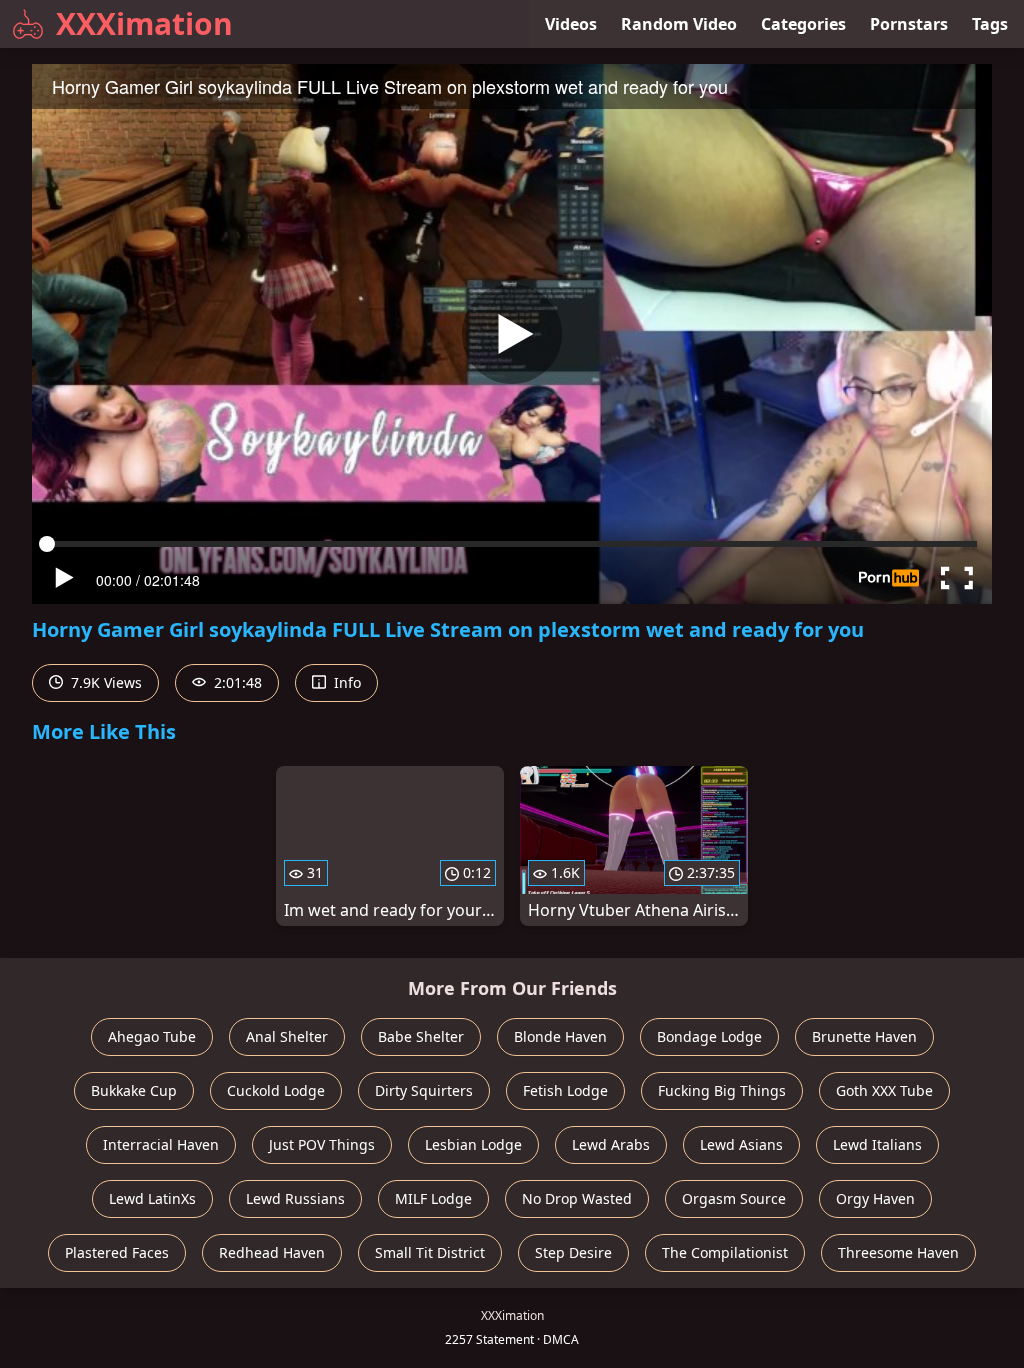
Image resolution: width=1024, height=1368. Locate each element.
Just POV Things (322, 1144)
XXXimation (144, 23)
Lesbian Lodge (473, 1144)
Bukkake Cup (134, 1090)
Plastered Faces (117, 1252)
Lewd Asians (741, 1144)
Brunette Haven (864, 1036)
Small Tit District (430, 1252)
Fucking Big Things (722, 1090)
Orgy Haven (875, 1198)
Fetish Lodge (565, 1090)
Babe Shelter (421, 1036)
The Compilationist (725, 1252)
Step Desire (573, 1252)
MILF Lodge (433, 1198)
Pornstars (909, 24)
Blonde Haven (560, 1036)
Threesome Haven (898, 1252)
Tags (990, 24)
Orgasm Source (734, 1198)
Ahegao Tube (152, 1036)
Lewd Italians (877, 1144)
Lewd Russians (295, 1198)
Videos (571, 24)
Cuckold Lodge (276, 1090)
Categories (803, 24)
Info (345, 682)
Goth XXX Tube (884, 1090)
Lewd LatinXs (152, 1198)
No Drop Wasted (577, 1198)
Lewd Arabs (611, 1144)
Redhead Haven (272, 1252)
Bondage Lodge (709, 1036)
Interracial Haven (161, 1144)
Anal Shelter (287, 1036)
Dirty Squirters (424, 1090)
